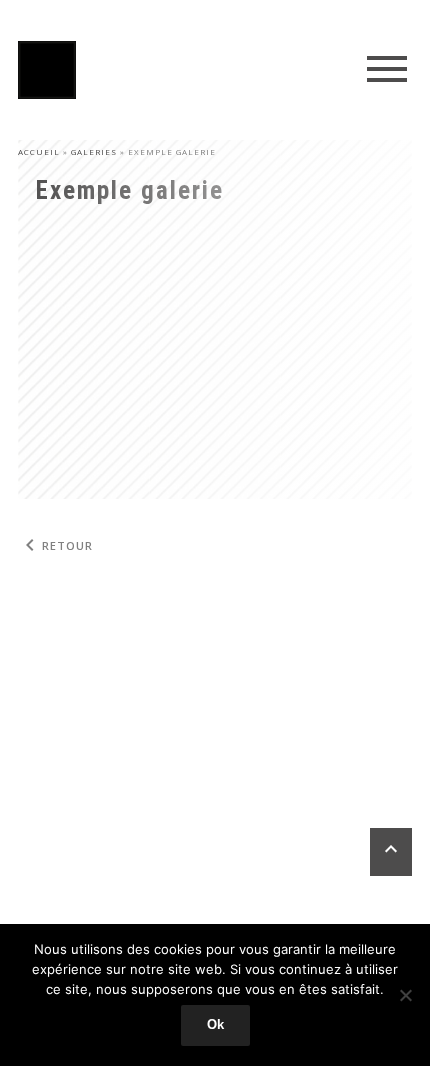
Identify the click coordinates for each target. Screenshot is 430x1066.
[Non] (405, 995)
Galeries (94, 151)
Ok (215, 1024)
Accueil (39, 151)
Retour (55, 546)
